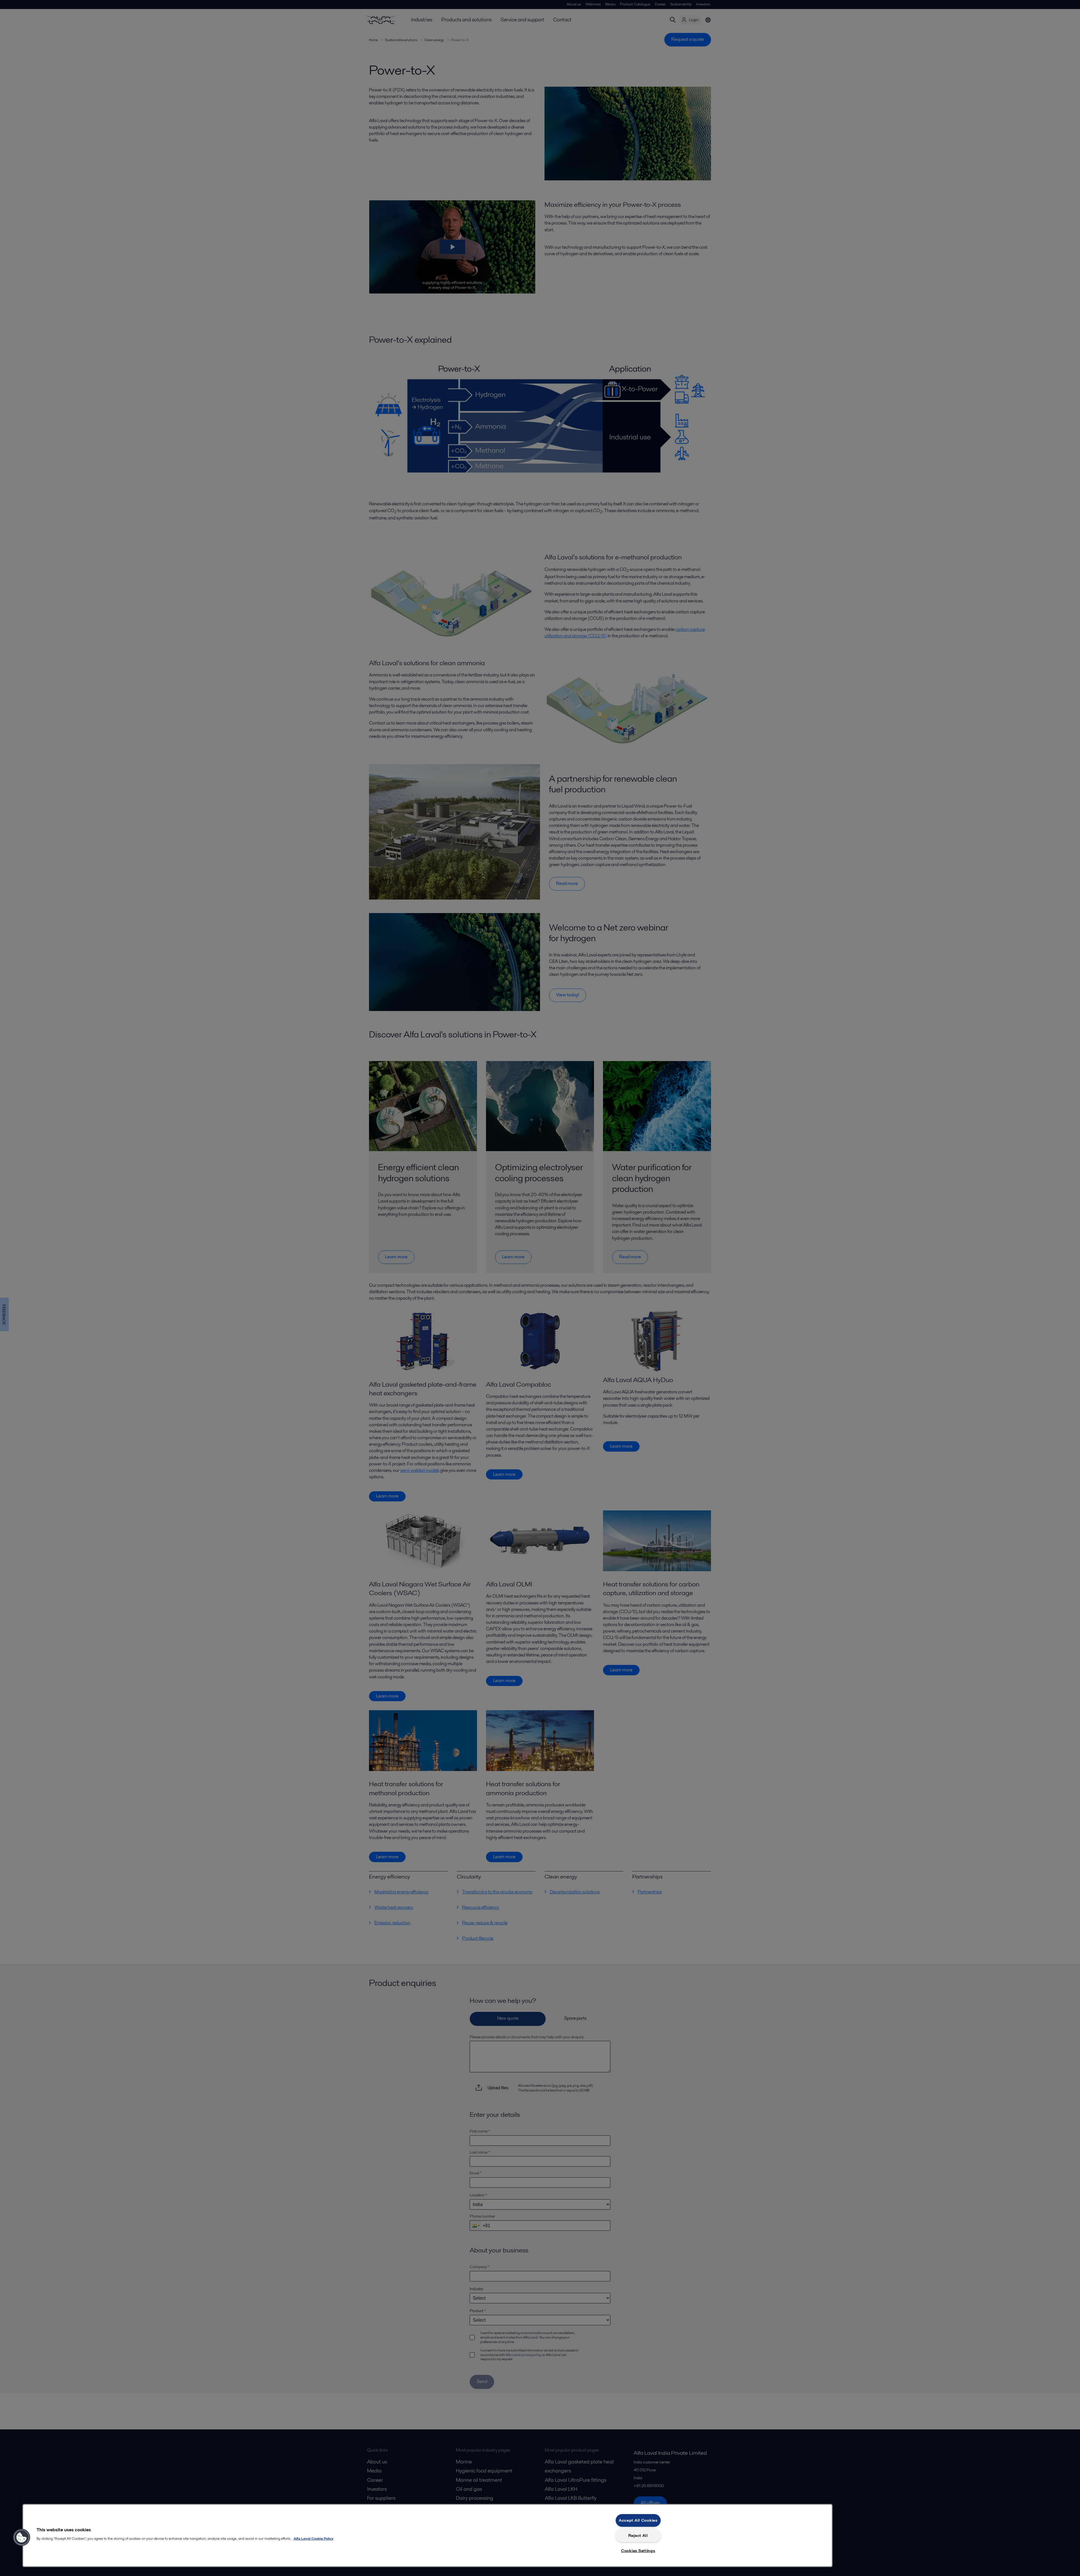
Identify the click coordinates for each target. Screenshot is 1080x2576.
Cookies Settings (638, 2551)
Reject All (638, 2535)
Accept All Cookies (638, 2520)
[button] (22, 2537)
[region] (427, 2535)
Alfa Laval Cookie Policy (313, 2538)
